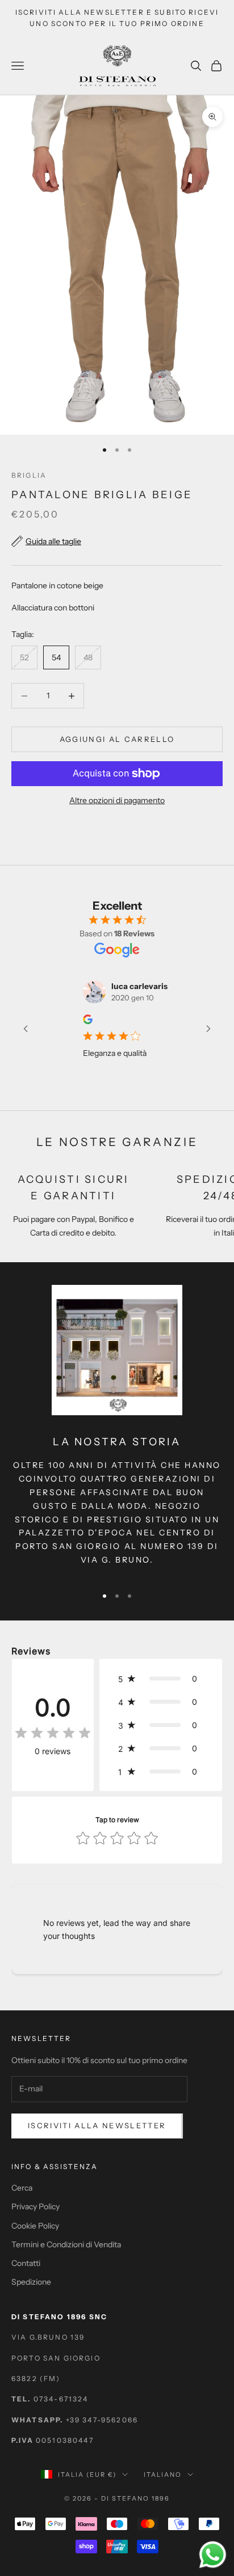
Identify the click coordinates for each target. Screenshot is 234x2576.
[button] (161, 1679)
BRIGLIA (29, 475)
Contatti (26, 2263)
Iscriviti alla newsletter (97, 2125)
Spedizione (31, 2282)
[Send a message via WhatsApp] (213, 2555)
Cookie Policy (35, 2226)
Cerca (22, 2188)
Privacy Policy (35, 2206)
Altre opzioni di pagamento (117, 800)
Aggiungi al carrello (117, 739)
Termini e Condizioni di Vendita (66, 2244)
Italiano (163, 2475)
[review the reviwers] (74, 1019)
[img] (53, 1733)
